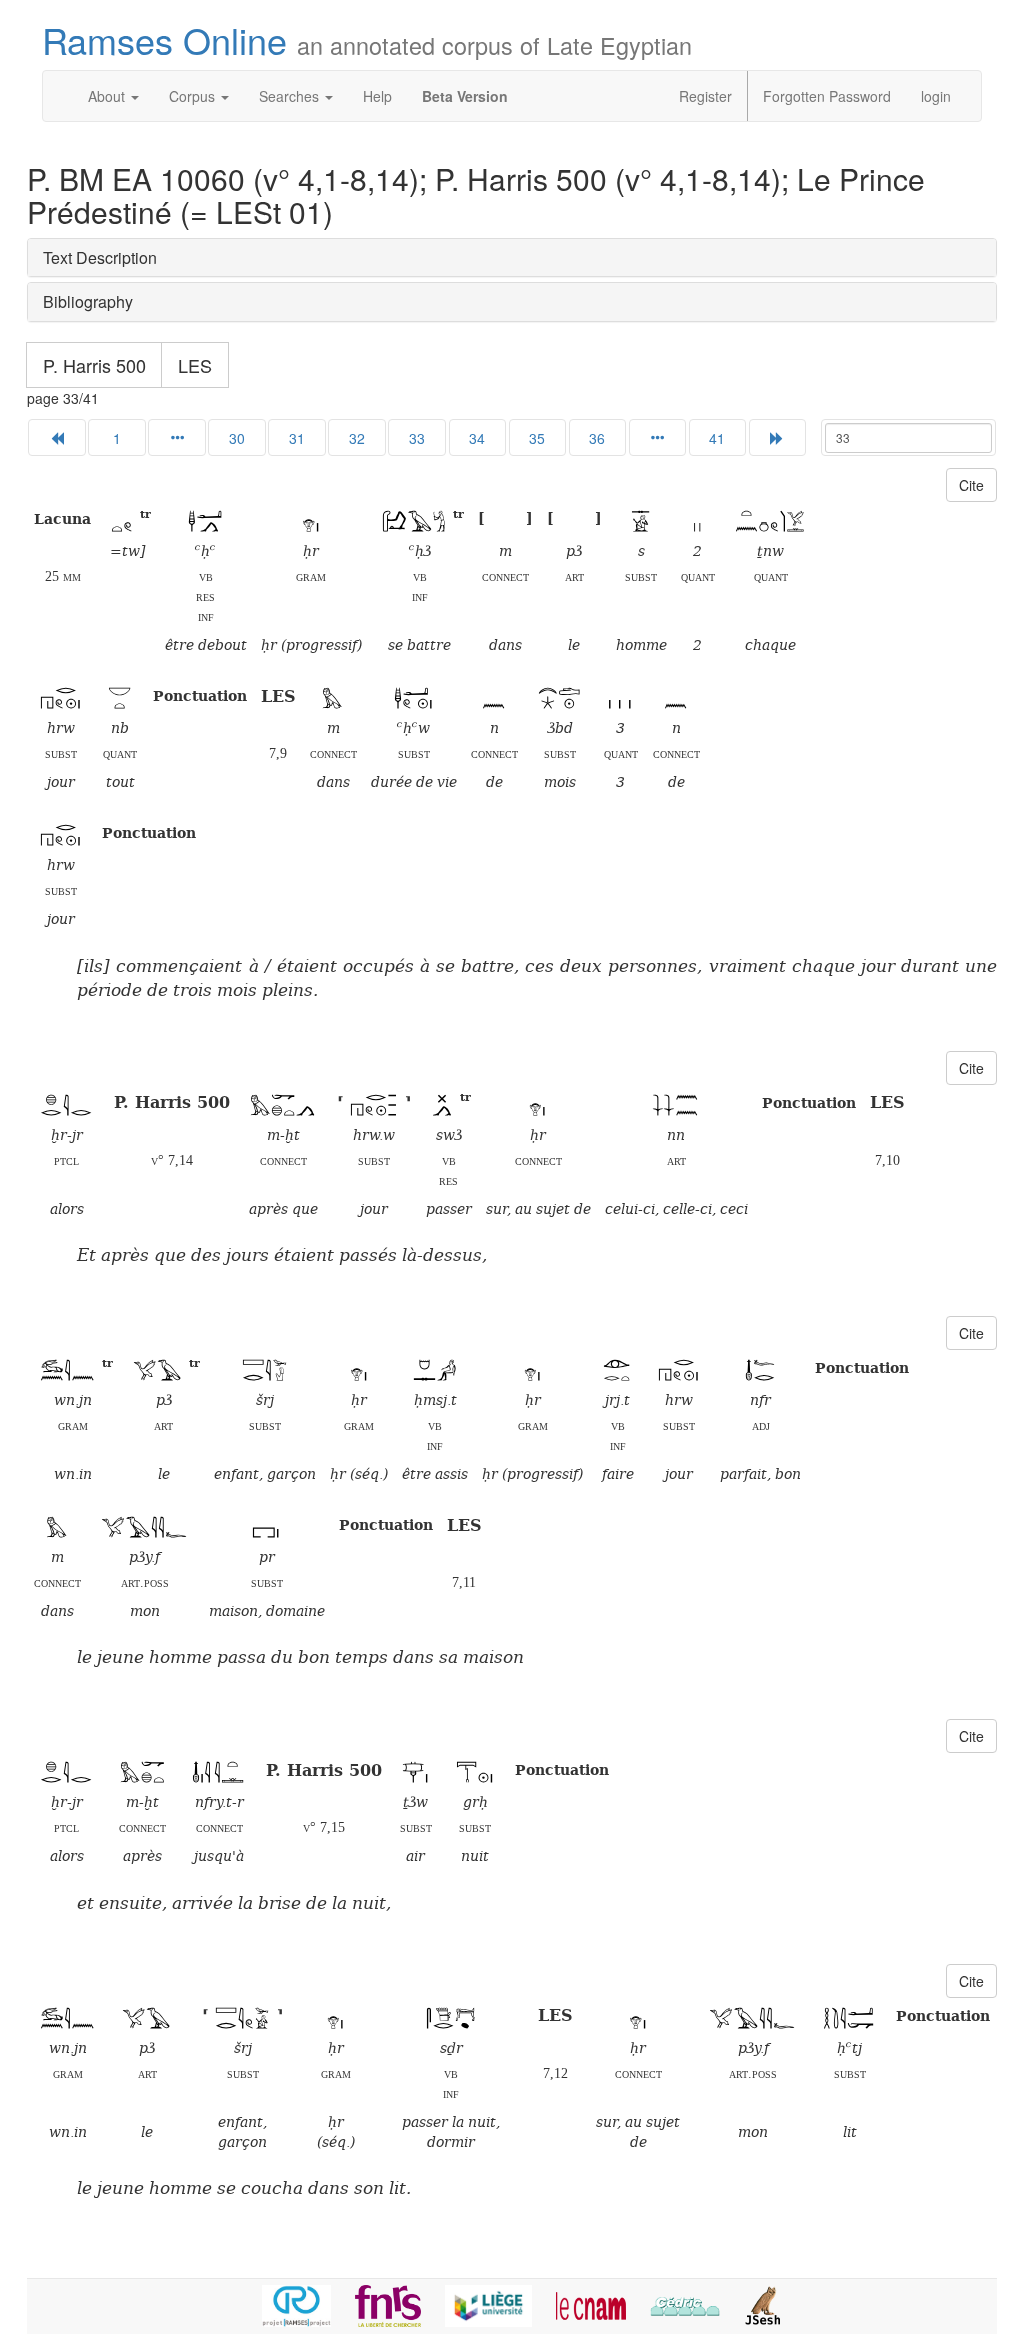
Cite (971, 485)
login (936, 96)
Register (705, 96)
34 (477, 438)
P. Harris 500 (94, 365)
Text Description (100, 257)
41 (717, 438)
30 (237, 438)
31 (297, 438)
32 (357, 438)
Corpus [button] (194, 96)
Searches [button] (291, 96)
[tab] (512, 258)
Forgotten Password (827, 96)
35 (537, 438)
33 (417, 438)
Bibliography (88, 301)
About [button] (108, 96)
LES (195, 365)
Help (377, 96)
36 (597, 438)
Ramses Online (367, 39)
